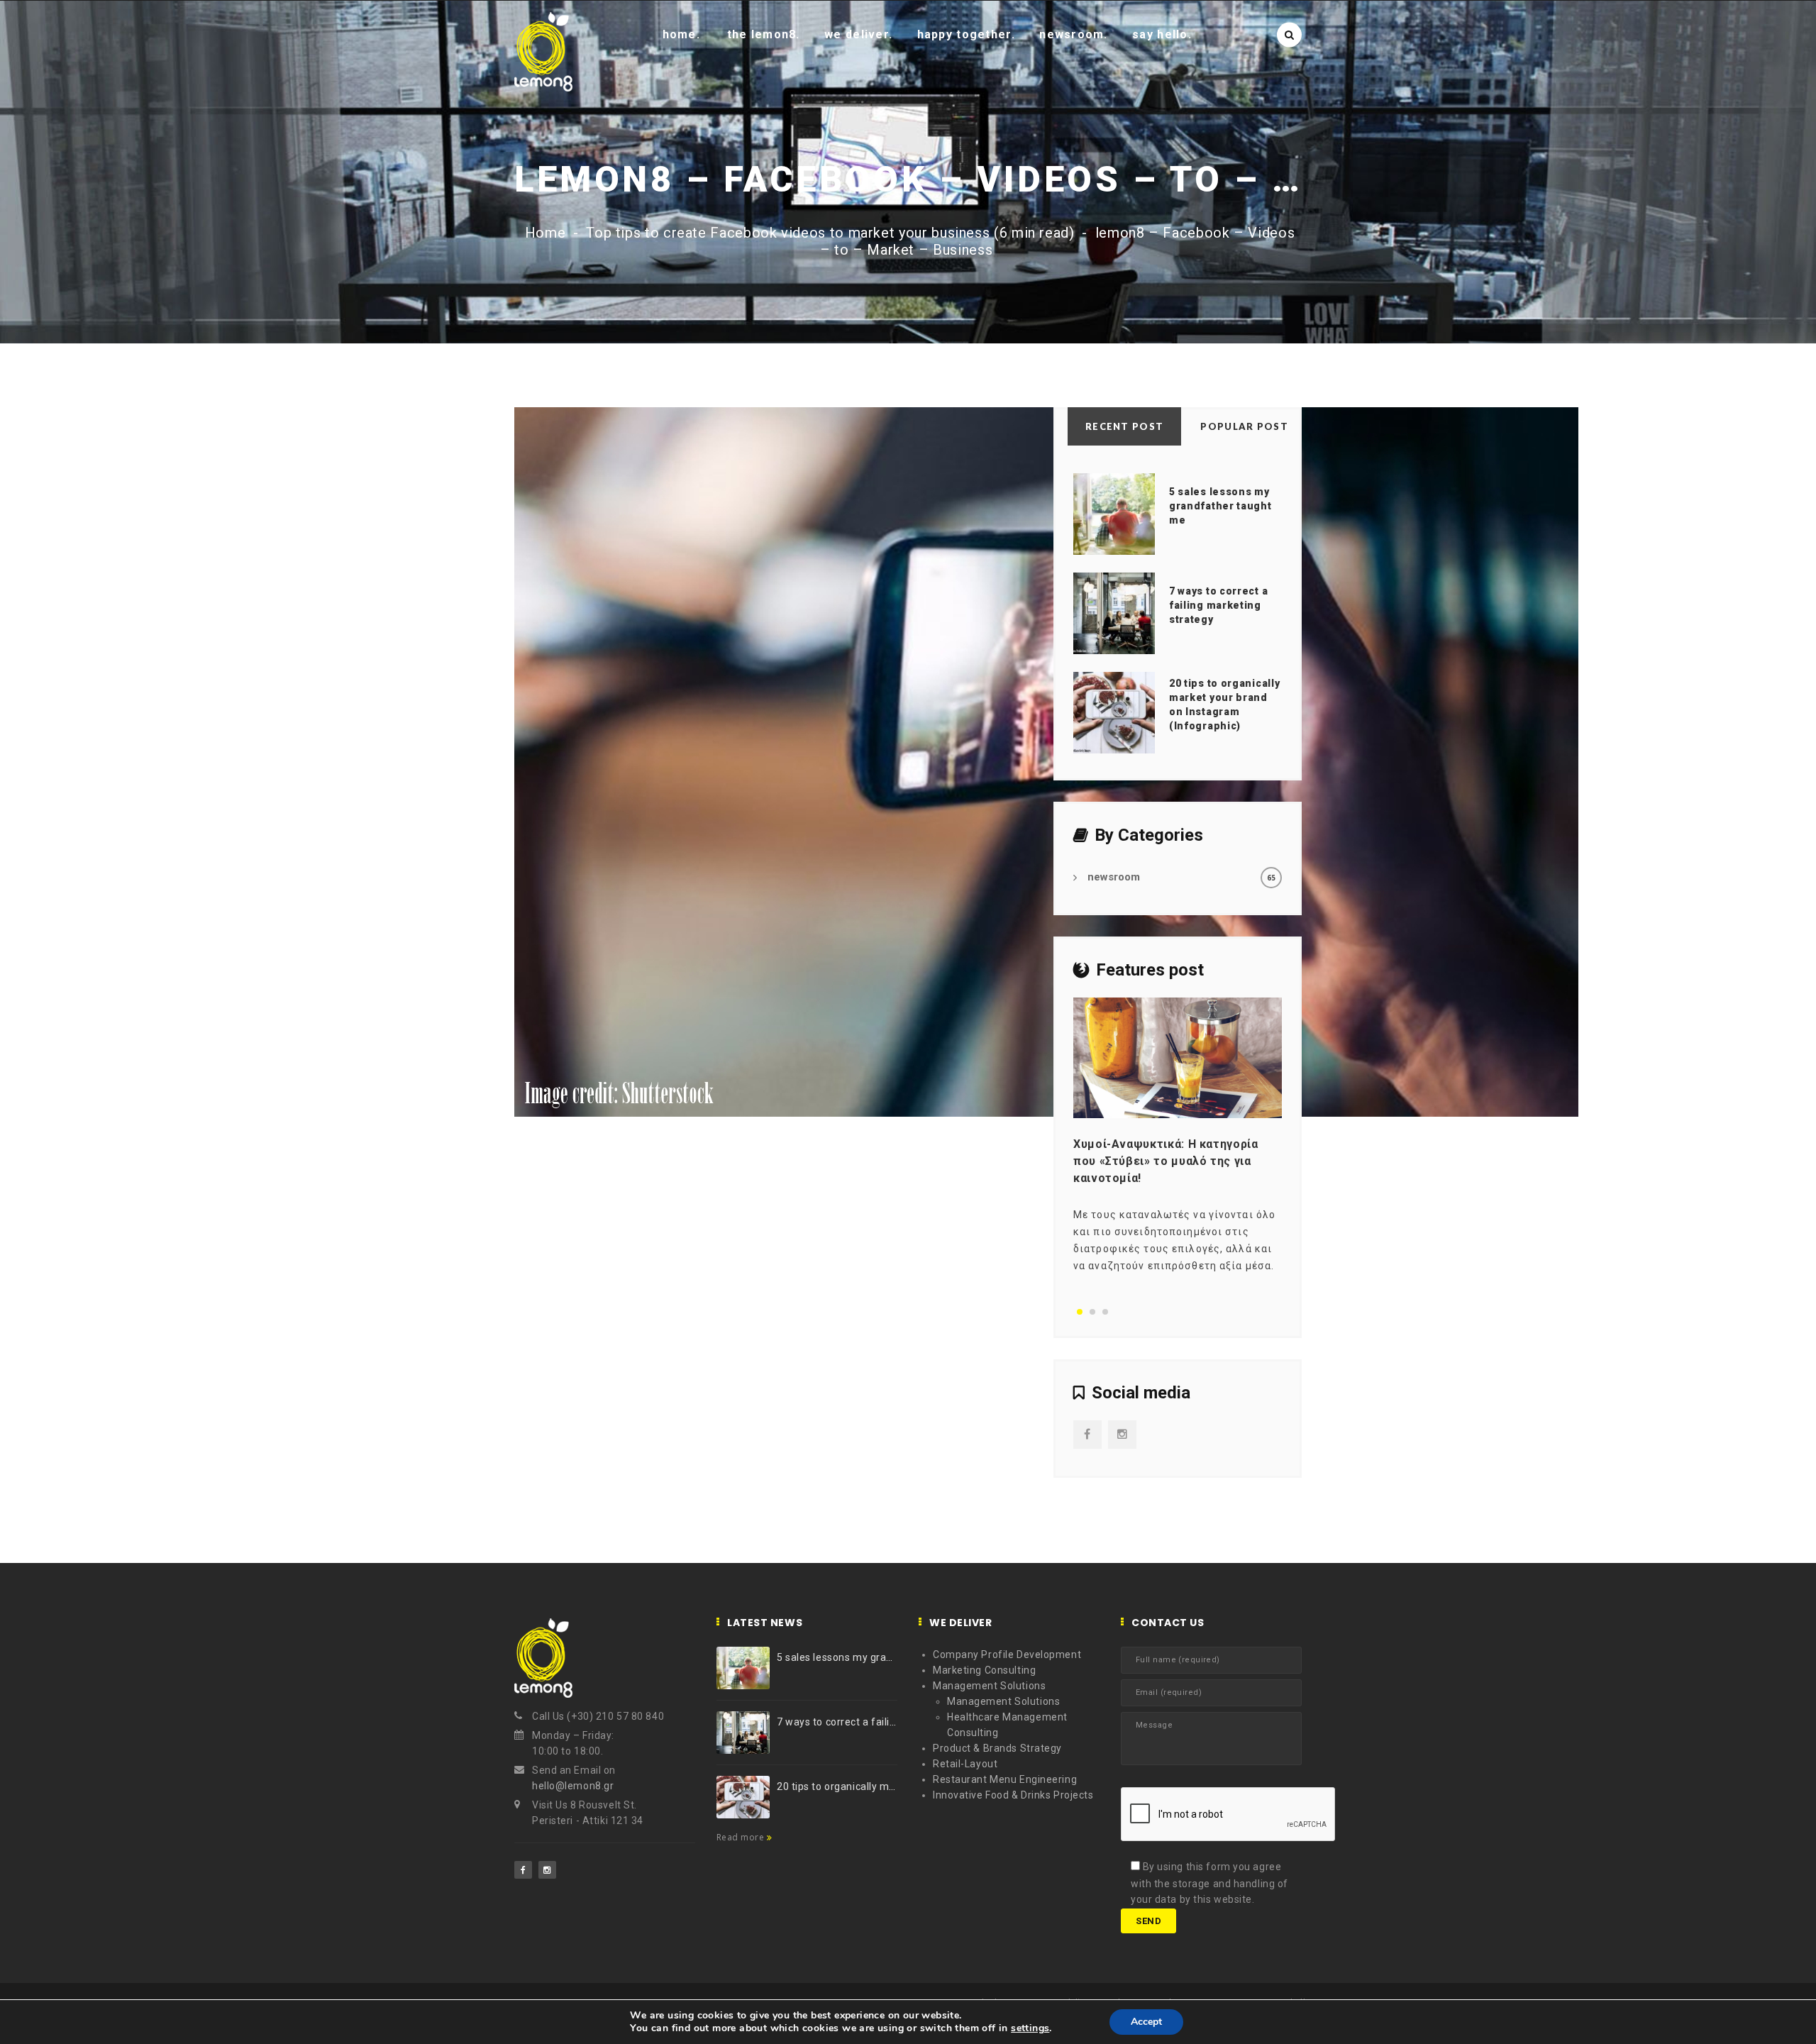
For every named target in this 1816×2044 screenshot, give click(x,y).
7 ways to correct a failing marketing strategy (1218, 605)
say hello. (1162, 34)
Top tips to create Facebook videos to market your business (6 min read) (830, 233)
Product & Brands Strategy (997, 1748)
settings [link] (1030, 2028)
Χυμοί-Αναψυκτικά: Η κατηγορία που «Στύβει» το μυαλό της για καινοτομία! (1166, 1161)
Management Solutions (989, 1686)
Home (546, 233)
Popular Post (1244, 426)
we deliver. (858, 34)
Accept (1146, 2022)
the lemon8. (764, 34)
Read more (742, 1837)
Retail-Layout (965, 1764)
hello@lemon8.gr (573, 1786)
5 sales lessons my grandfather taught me (1220, 506)
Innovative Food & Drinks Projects (1013, 1795)
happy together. (966, 34)
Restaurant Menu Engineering (1005, 1779)
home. (681, 34)
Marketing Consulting (984, 1670)
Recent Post (1124, 426)
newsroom (1114, 877)
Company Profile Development (1007, 1654)
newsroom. (1074, 34)
